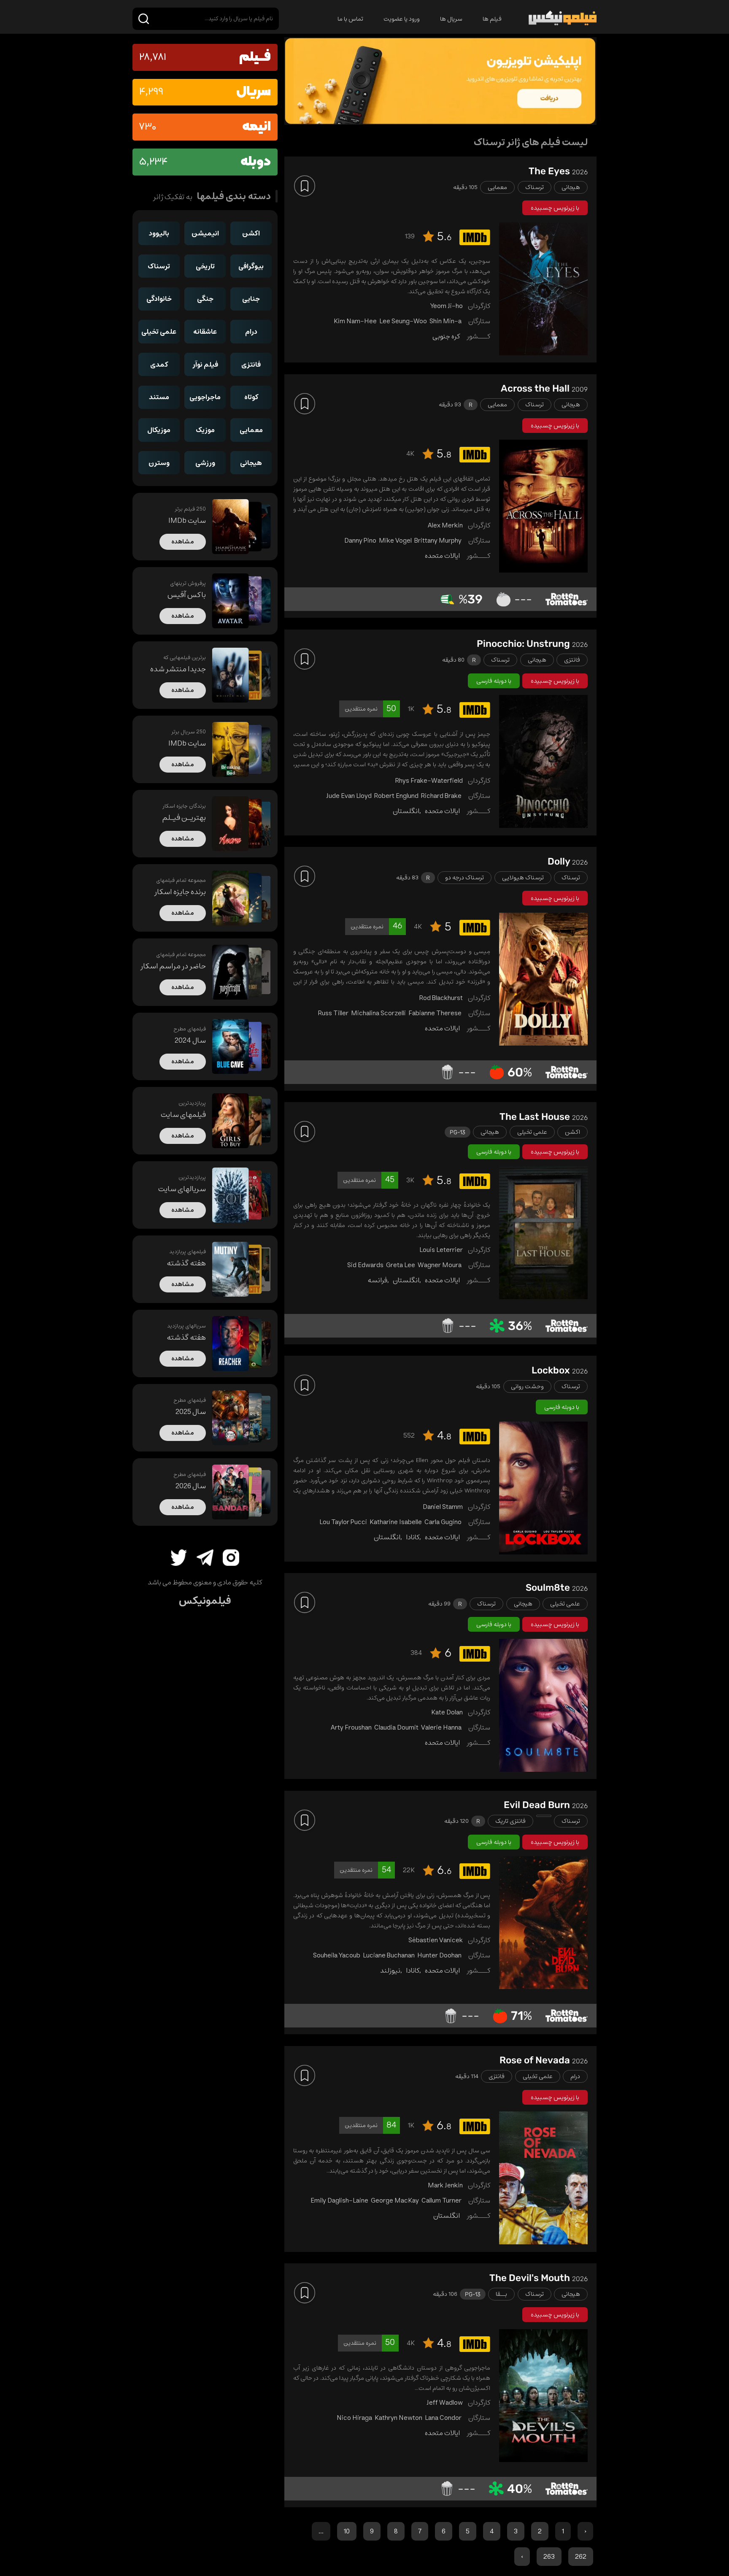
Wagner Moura (440, 1265)
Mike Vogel (395, 541)
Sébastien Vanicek (436, 1940)
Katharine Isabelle (396, 1522)
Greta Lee (401, 1265)
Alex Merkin (445, 525)
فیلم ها (492, 19)
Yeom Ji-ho (447, 306)
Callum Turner (441, 2200)
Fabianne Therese (435, 1013)
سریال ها (451, 19)
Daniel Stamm (443, 1507)
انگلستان (406, 811)
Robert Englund (396, 796)
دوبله (256, 162)
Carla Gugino (443, 1522)
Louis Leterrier (441, 1250)
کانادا (413, 1537)
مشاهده (183, 542)
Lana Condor (443, 2418)
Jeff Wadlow (445, 2403)
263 (549, 2557)
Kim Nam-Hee (355, 321)
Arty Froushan (351, 1727)
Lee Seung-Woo (403, 321)
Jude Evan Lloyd (349, 796)
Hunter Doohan (439, 1955)
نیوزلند (390, 1971)
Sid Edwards (365, 1265)
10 (347, 2531)
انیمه (256, 127)
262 (581, 2557)
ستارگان (479, 321)
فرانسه (377, 1280)
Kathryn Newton (398, 2418)
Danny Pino (360, 541)
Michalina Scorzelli (378, 1013)
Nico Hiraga (354, 2418)
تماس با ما (350, 19)
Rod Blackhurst (441, 998)
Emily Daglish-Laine (339, 2200)
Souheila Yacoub (337, 1955)
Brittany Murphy (438, 541)
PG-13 (458, 1132)
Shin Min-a (445, 321)
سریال (254, 92)
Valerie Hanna (441, 1727)
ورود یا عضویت (402, 19)
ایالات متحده (442, 556)
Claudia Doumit (396, 1727)
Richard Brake (441, 796)
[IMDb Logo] (473, 239)
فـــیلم (255, 57)
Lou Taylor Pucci (343, 1522)
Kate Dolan (447, 1712)
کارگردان (479, 306)
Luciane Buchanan (389, 1955)
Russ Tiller (333, 1013)
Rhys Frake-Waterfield (429, 781)
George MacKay (395, 2200)
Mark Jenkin (445, 2185)
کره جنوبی (446, 336)
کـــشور (478, 336)
